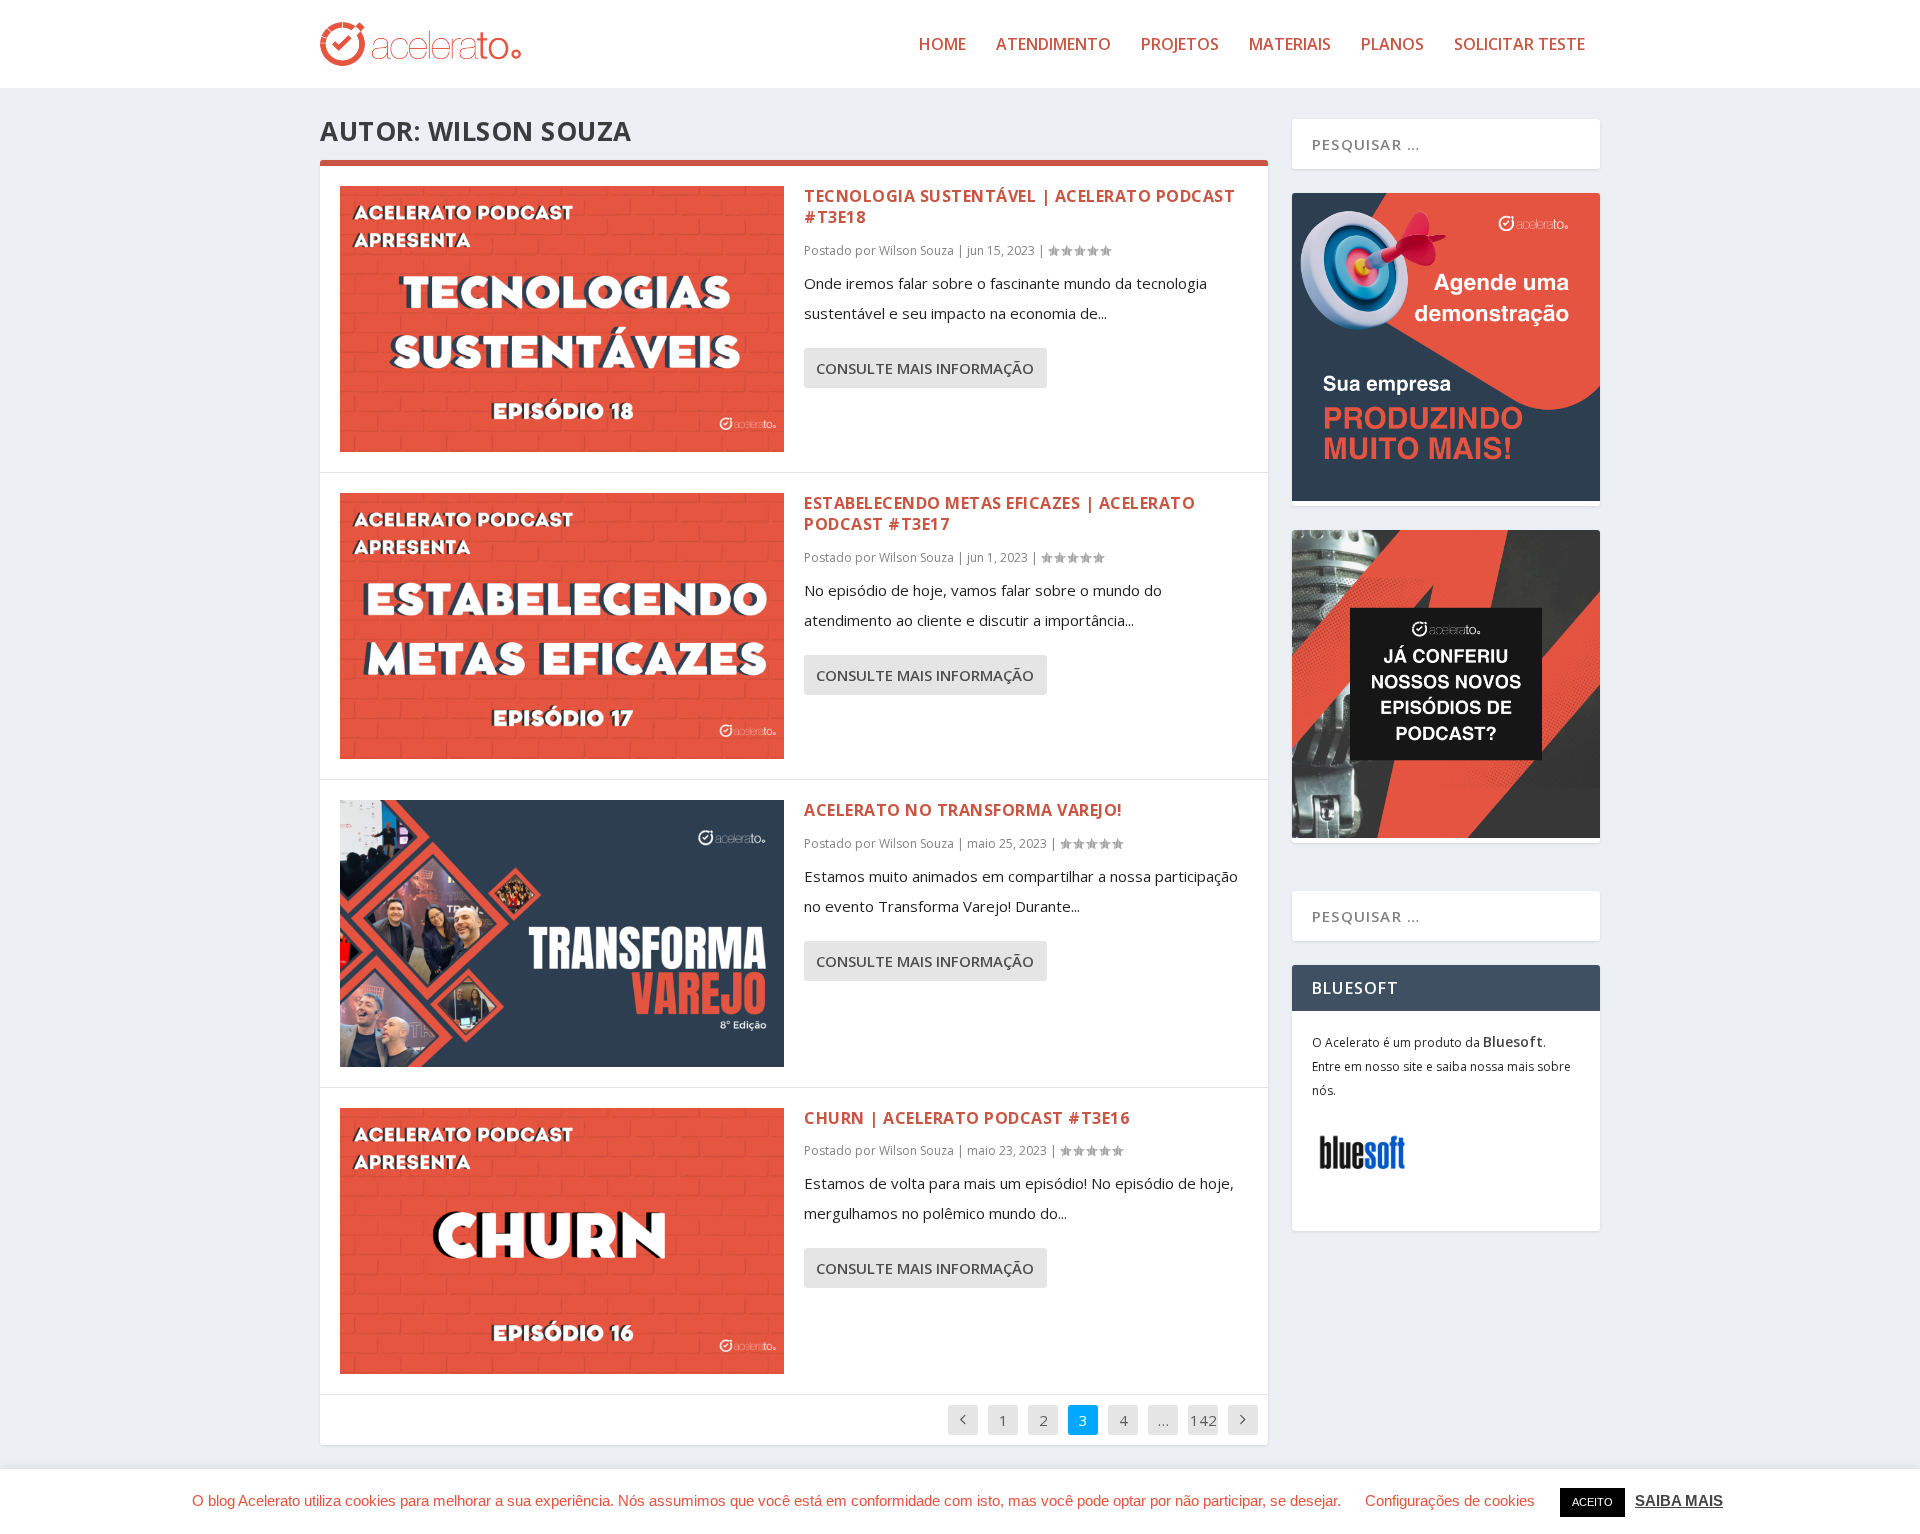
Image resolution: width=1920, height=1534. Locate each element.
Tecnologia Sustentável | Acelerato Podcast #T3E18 (1019, 206)
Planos (1392, 45)
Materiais (1290, 45)
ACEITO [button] (1592, 1502)
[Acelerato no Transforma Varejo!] (562, 933)
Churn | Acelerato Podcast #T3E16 (966, 1118)
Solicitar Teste (1519, 45)
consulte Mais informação (925, 368)
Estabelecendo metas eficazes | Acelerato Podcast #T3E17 (999, 513)
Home (942, 45)
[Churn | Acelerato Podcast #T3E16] (562, 1241)
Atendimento (1053, 45)
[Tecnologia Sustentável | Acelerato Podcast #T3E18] (562, 319)
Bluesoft (1513, 1041)
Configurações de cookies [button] (1450, 1500)
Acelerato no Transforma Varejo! (963, 810)
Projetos (1180, 45)
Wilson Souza (916, 250)
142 (1203, 1420)
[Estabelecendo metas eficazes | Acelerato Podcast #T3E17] (562, 626)
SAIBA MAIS (1679, 1500)
